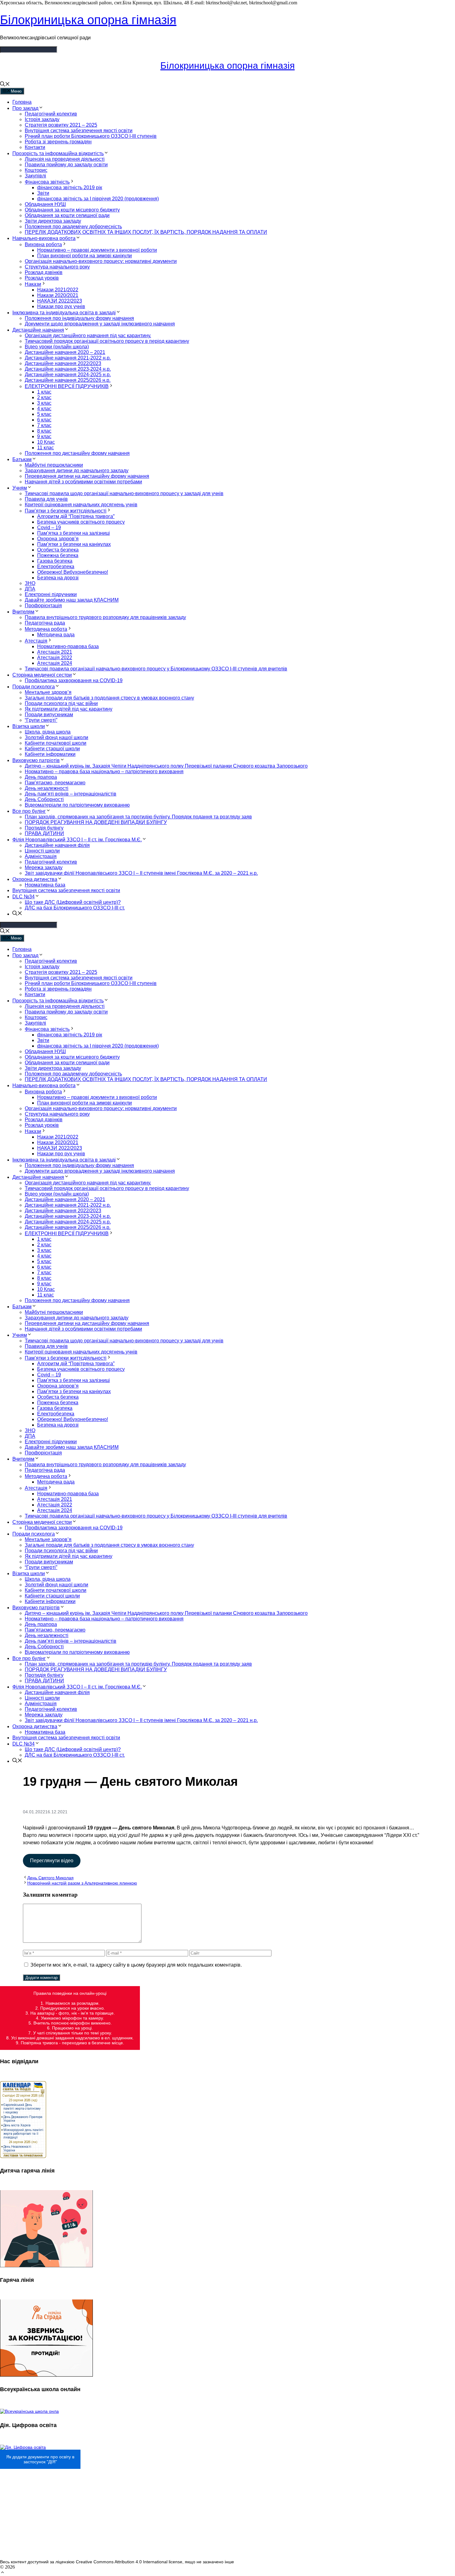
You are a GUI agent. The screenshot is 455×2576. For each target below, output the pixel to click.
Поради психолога (34, 687)
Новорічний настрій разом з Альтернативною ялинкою (82, 1883)
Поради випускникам (49, 715)
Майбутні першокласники (54, 465)
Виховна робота (43, 244)
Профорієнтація (43, 606)
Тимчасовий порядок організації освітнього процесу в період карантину (107, 341)
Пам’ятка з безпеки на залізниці (74, 533)
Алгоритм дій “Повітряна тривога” (76, 516)
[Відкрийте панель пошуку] (5, 85)
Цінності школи (42, 851)
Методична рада (56, 635)
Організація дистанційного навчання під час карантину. (88, 336)
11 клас (45, 448)
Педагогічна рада (45, 623)
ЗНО (30, 583)
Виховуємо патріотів (36, 760)
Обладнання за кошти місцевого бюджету (72, 210)
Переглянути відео (52, 1861)
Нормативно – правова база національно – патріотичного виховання (104, 771)
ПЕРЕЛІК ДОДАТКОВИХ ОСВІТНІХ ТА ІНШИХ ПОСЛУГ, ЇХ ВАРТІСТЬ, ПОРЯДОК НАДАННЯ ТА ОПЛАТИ (146, 232)
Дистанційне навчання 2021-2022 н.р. (68, 358)
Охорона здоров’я (58, 539)
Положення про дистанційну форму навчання (77, 453)
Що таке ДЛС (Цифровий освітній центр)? (73, 902)
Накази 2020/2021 (58, 295)
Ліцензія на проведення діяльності (65, 159)
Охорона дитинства (35, 879)
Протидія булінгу (44, 828)
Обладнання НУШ (45, 204)
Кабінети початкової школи (56, 743)
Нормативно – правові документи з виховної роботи (97, 250)
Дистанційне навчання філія (57, 845)
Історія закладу (42, 119)
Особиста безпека (58, 550)
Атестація (36, 641)
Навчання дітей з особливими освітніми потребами (83, 482)
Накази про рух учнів (61, 306)
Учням (20, 488)
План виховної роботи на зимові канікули (84, 256)
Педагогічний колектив (51, 114)
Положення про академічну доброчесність (73, 227)
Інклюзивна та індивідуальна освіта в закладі (64, 313)
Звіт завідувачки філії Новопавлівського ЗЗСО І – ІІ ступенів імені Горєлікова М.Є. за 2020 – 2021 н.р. (141, 873)
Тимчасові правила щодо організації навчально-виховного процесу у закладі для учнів (124, 493)
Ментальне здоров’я (48, 692)
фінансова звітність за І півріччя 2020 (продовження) (98, 199)
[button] (2, 2573)
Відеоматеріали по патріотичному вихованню (77, 805)
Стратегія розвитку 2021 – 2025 (61, 125)
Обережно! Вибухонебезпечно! (73, 572)
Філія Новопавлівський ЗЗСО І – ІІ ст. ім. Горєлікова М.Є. (77, 840)
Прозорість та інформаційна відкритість (58, 153)
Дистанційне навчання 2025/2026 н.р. (68, 380)
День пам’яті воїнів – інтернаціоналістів (71, 794)
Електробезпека (56, 567)
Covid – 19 (49, 527)
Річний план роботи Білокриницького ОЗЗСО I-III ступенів (91, 136)
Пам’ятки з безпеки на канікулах (74, 544)
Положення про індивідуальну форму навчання (79, 318)
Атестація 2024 (55, 663)
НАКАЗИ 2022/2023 (60, 301)
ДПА (30, 589)
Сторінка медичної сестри (42, 675)
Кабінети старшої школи (52, 749)
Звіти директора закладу (53, 221)
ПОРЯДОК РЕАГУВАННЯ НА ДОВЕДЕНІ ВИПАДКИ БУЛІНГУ (96, 822)
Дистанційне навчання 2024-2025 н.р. (68, 375)
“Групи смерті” (41, 720)
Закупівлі (35, 176)
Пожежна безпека (58, 555)
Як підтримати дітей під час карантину (69, 709)
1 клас (44, 392)
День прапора (41, 777)
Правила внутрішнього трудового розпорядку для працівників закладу (105, 617)
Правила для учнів (46, 499)
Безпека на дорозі (58, 578)
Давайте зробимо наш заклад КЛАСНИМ (72, 600)
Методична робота (46, 629)
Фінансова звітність (47, 182)
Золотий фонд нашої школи (56, 737)
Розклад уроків (42, 278)
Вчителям (23, 612)
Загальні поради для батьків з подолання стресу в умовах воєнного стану (109, 698)
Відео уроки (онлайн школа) (57, 347)
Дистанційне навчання (38, 330)
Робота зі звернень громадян (58, 142)
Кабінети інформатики (50, 754)
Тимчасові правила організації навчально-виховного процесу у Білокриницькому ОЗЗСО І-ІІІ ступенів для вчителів (156, 669)
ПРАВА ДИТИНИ (44, 833)
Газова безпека (55, 561)
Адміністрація (41, 856)
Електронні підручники (51, 594)
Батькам (22, 459)
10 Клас (46, 442)
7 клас (44, 425)
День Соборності (44, 799)
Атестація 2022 (55, 658)
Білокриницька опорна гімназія (88, 20)
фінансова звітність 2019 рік (70, 187)
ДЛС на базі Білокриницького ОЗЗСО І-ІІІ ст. (75, 908)
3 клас (44, 403)
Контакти (35, 147)
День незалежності (47, 788)
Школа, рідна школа (48, 732)
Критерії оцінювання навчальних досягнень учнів (81, 505)
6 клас (44, 420)
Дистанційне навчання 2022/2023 (63, 363)
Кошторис (36, 170)
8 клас (44, 431)
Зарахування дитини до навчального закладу (77, 471)
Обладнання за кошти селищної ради (67, 215)
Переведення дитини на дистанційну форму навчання (87, 476)
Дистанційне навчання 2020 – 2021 (65, 352)
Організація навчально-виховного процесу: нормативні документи (101, 261)
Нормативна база (45, 885)
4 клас (44, 409)
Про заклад (25, 108)
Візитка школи (29, 726)
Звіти (43, 193)
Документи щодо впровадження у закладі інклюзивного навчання (100, 324)
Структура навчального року (57, 267)
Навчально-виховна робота (44, 238)
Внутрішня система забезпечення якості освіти (79, 131)
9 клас (44, 436)
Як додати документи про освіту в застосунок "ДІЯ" (40, 2459)
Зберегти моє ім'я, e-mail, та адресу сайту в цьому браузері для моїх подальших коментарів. (136, 1965)
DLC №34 (24, 897)
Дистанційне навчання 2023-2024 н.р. (68, 369)
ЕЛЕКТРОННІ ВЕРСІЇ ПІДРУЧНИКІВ (67, 386)
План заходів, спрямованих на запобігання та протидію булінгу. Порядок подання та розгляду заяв (138, 817)
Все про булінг (29, 811)
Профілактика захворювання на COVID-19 (74, 680)
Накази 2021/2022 (58, 290)
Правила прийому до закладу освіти (66, 165)
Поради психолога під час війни (61, 703)
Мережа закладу (44, 867)
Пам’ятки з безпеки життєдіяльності (66, 511)
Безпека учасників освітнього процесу (81, 522)
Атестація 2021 (55, 652)
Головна (22, 102)
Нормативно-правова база (68, 646)
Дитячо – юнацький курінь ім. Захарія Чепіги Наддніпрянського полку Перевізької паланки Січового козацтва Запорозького (166, 766)
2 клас (44, 397)
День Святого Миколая (50, 1878)
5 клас (44, 414)
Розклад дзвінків (44, 272)
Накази (33, 284)
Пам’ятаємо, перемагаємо (55, 783)
